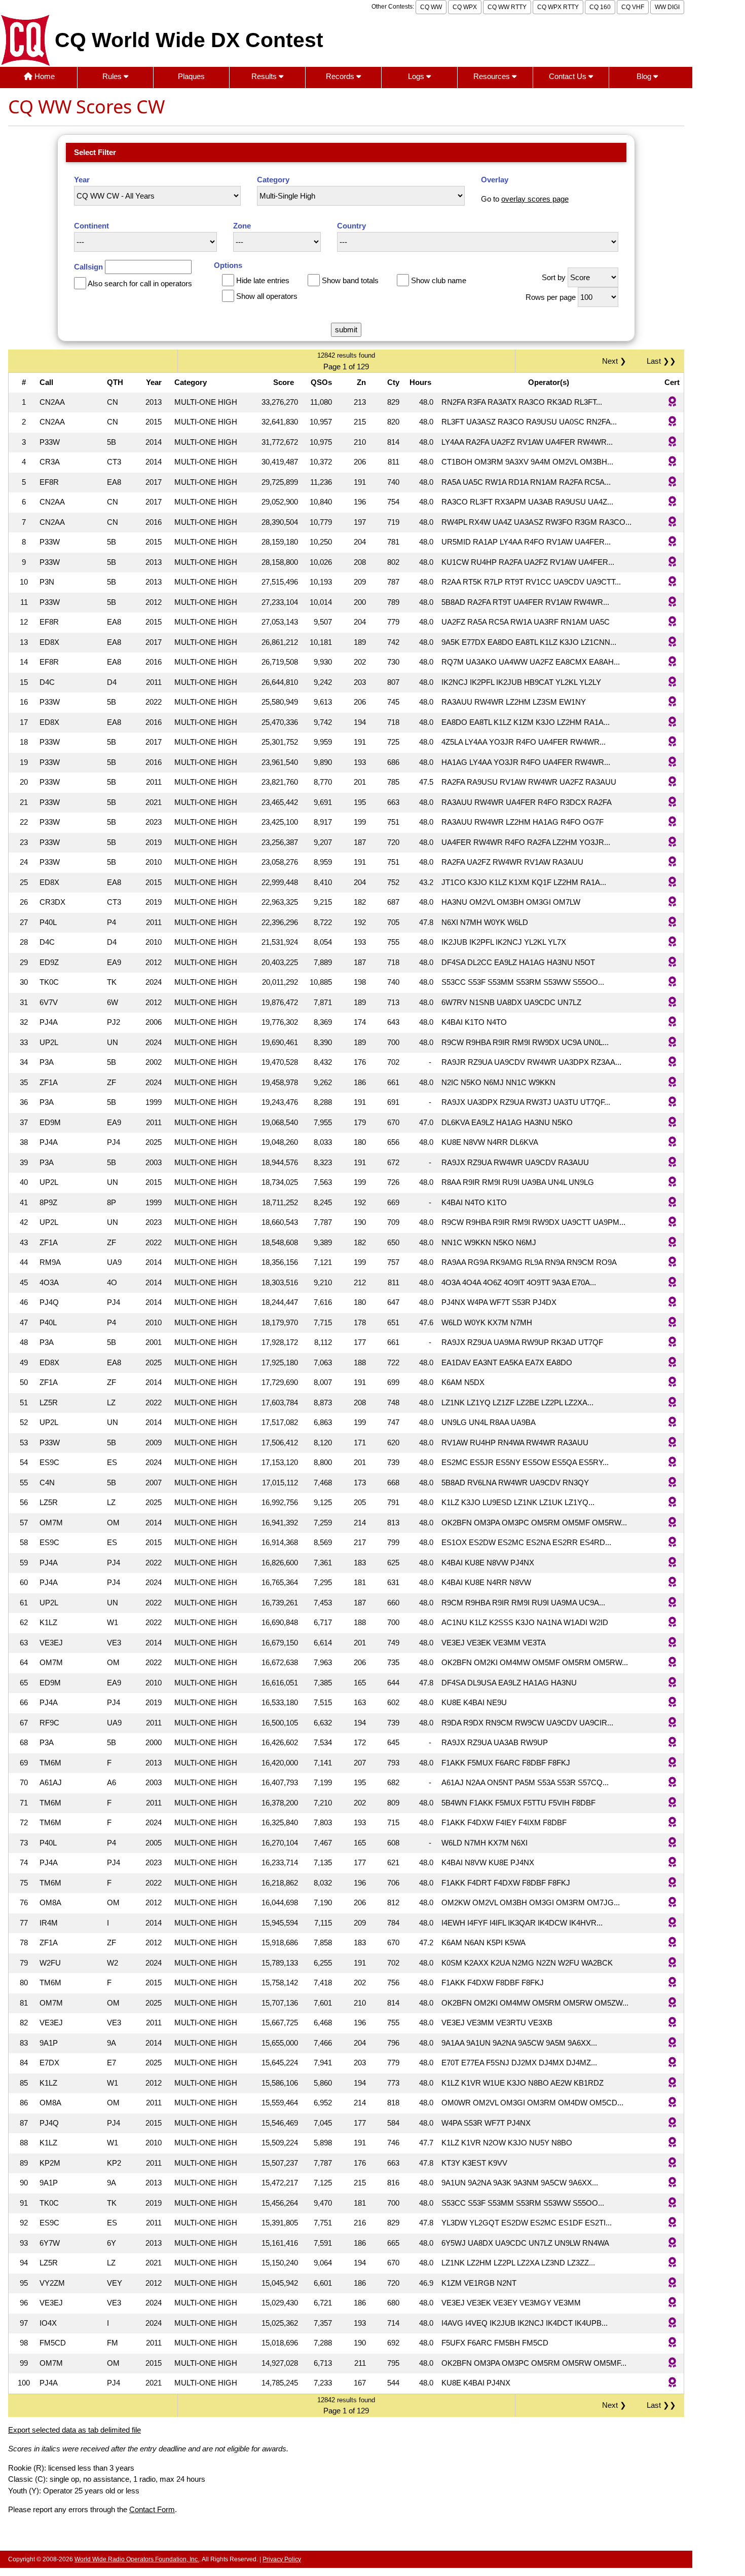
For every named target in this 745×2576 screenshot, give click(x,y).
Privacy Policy (282, 2559)
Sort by (554, 277)
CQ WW (431, 7)
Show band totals (350, 280)
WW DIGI (667, 7)
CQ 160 (600, 7)
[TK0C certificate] (672, 983)
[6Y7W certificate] (672, 2243)
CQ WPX (465, 7)
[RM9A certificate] (672, 1263)
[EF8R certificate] (672, 483)
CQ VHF (633, 7)
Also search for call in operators (140, 283)
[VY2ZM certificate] (672, 2283)
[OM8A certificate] (672, 1903)
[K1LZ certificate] (672, 1623)
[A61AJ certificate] (672, 1783)
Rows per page (551, 297)
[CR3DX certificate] (672, 902)
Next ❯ (616, 361)
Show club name (439, 280)
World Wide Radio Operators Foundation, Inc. (137, 2559)
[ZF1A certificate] (672, 1083)
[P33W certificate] (672, 443)
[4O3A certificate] (672, 1283)
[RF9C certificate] (672, 1723)
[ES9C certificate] (672, 1463)
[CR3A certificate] (672, 462)
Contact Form (152, 2509)
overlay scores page (535, 199)
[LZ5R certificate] (672, 1403)
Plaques (191, 76)
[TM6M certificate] (672, 1763)
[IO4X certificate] (672, 2323)
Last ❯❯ (661, 361)
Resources (493, 76)
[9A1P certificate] (672, 2043)
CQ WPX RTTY (558, 7)
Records (341, 76)
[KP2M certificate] (672, 2163)
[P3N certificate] (672, 582)
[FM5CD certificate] (672, 2343)
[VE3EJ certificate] (672, 1643)
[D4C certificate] (672, 683)
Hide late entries (263, 280)
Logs (417, 76)
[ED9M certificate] (672, 1123)
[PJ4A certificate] (672, 1023)
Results (265, 76)
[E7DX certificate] (672, 2063)
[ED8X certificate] (672, 643)
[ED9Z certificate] (672, 963)
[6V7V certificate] (672, 1003)
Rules (113, 76)
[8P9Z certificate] (672, 1203)
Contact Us (569, 76)
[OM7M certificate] (672, 1523)
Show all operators (267, 296)
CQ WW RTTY (507, 7)
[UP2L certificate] (672, 1043)
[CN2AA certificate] (672, 402)
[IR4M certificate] (672, 1923)
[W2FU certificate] (672, 1963)
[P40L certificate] (672, 923)
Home (44, 76)
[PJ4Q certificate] (672, 1303)
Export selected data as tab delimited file (74, 2430)
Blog (645, 76)
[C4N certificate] (672, 1483)
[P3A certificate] (672, 1063)
